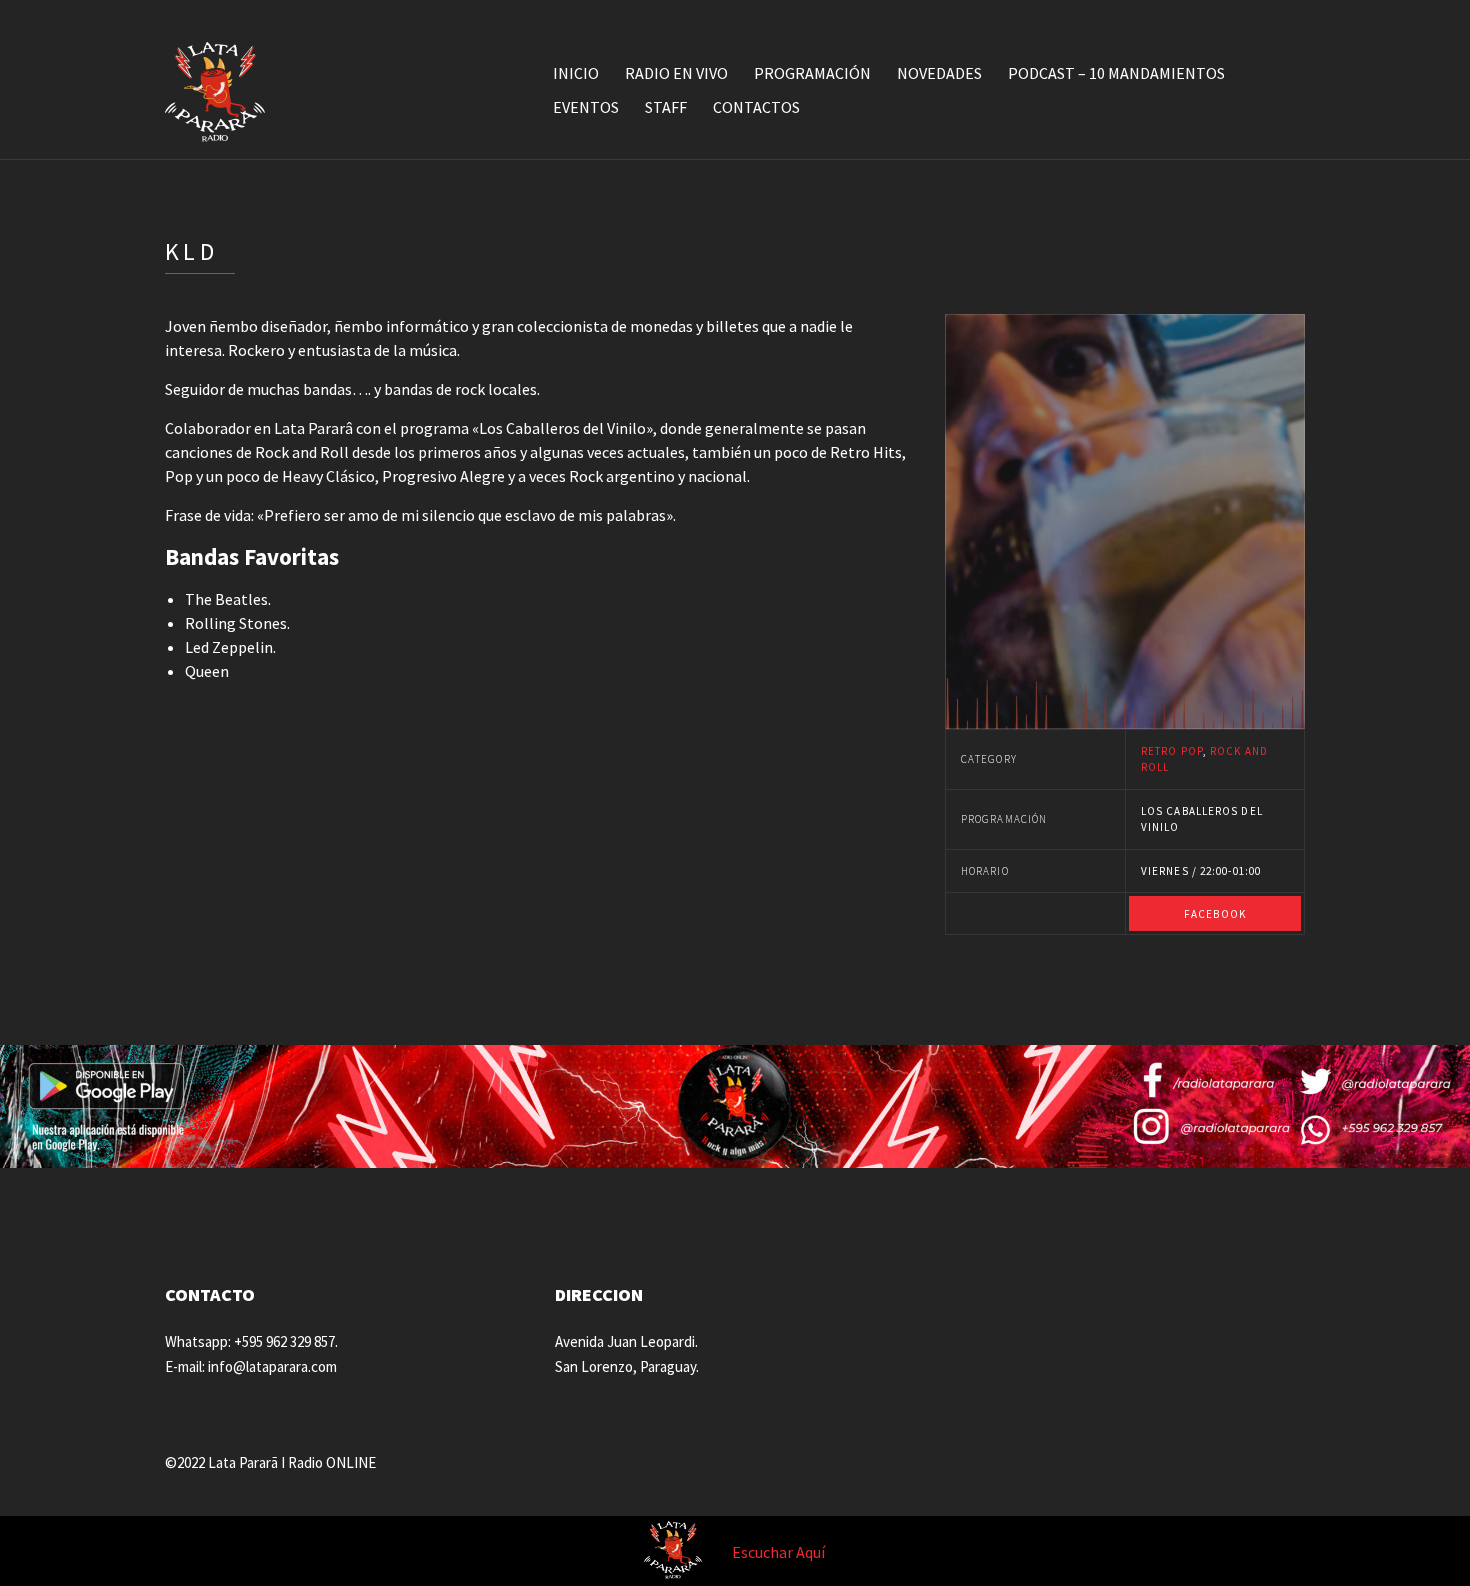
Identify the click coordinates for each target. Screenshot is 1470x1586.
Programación (812, 73)
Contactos (756, 107)
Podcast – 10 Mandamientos (1116, 73)
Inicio (576, 73)
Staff (666, 107)
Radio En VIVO (676, 73)
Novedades (939, 73)
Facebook (1215, 914)
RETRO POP (1172, 751)
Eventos (586, 107)
